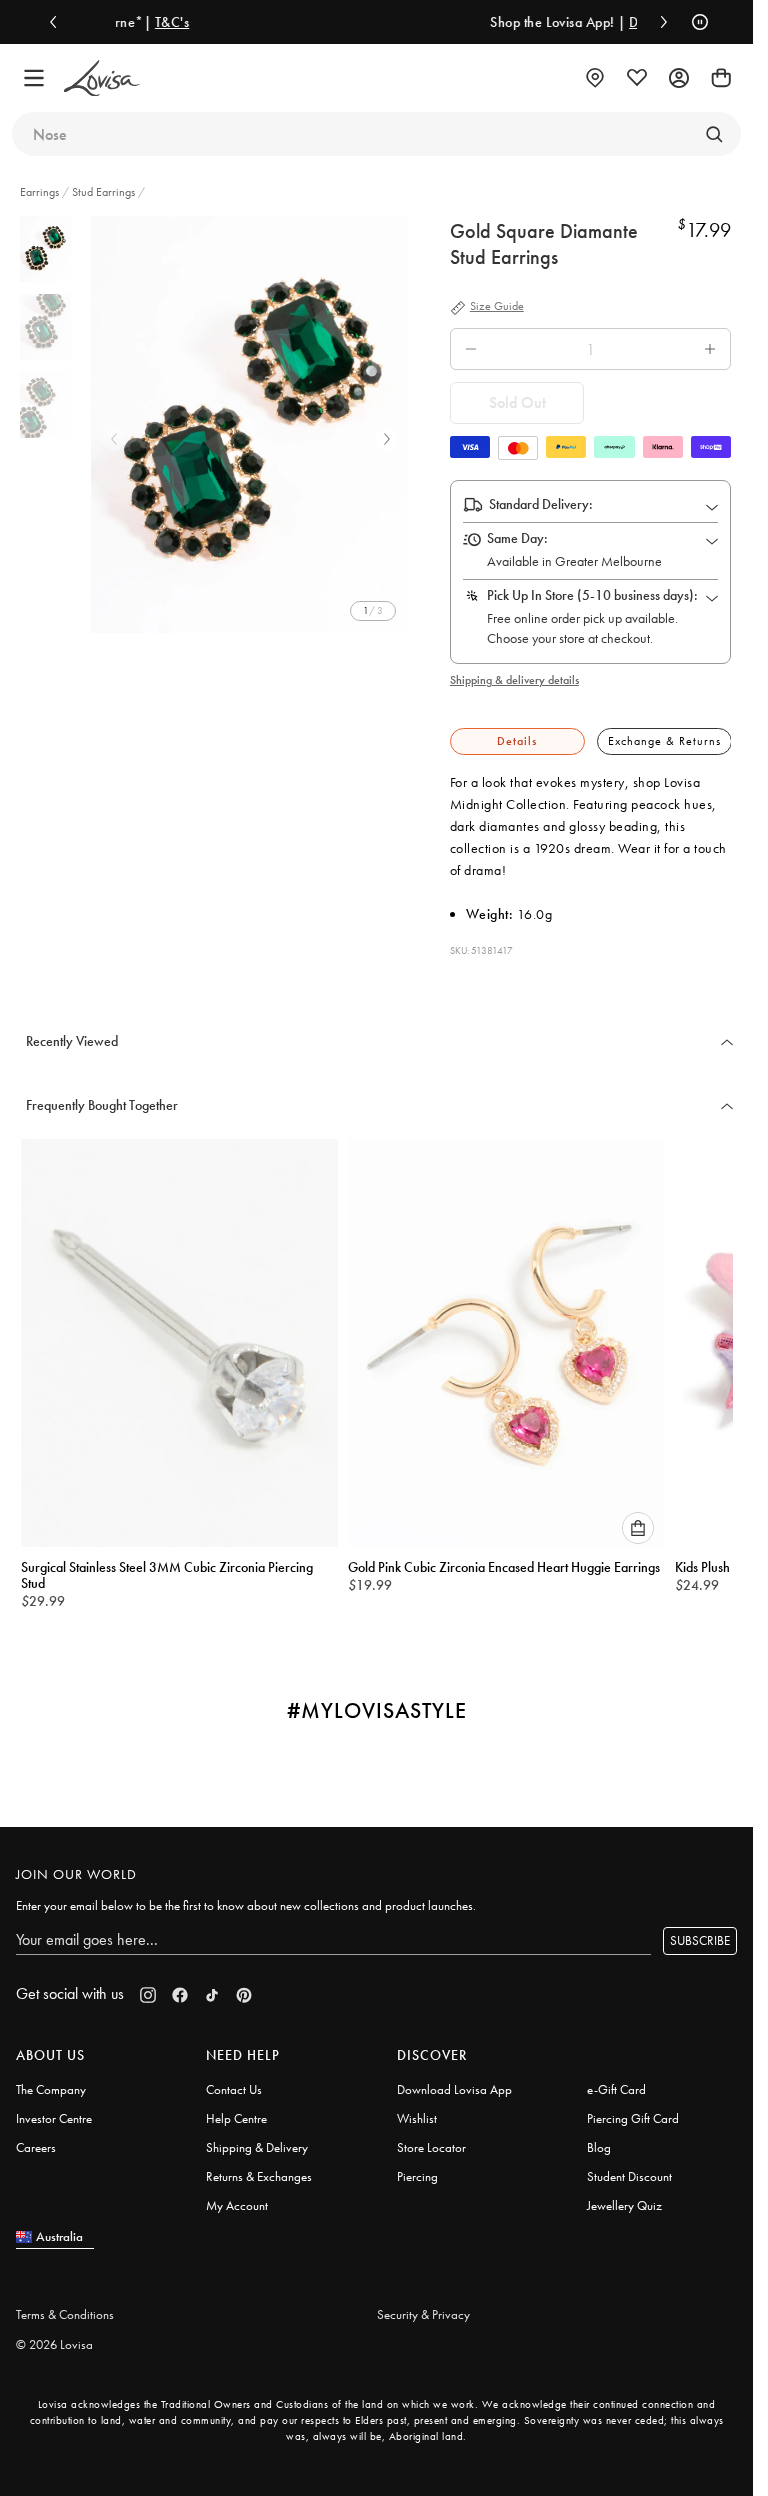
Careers (36, 2138)
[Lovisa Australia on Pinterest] (244, 1986)
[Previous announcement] (58, 22)
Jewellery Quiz (624, 2196)
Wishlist (417, 2109)
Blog (599, 2138)
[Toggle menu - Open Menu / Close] (34, 78)
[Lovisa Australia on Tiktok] (212, 1986)
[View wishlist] (637, 78)
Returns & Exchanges (259, 2167)
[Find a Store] (595, 78)
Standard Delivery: (541, 504)
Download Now (556, 22)
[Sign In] (679, 78)
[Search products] (714, 134)
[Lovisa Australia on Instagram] (148, 1986)
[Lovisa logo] (102, 78)
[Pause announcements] (695, 22)
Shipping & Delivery (257, 2138)
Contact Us (234, 2080)
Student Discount (629, 2167)
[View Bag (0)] (721, 78)
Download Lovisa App (454, 2080)
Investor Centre (54, 2109)
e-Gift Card (616, 2080)
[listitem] (253, 424)
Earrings (41, 192)
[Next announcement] (659, 22)
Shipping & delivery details (514, 680)
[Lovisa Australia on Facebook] (180, 1986)
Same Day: (517, 538)
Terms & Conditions (65, 2305)
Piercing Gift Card (633, 2109)
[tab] (517, 741)
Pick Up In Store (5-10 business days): (592, 595)
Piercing (417, 2167)
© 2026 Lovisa (54, 2335)
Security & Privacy (423, 2305)
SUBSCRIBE (700, 1932)
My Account (237, 2196)
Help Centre (236, 2109)
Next (387, 439)
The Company (51, 2080)
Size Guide (497, 307)
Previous (114, 439)
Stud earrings (103, 192)
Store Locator (431, 2138)
